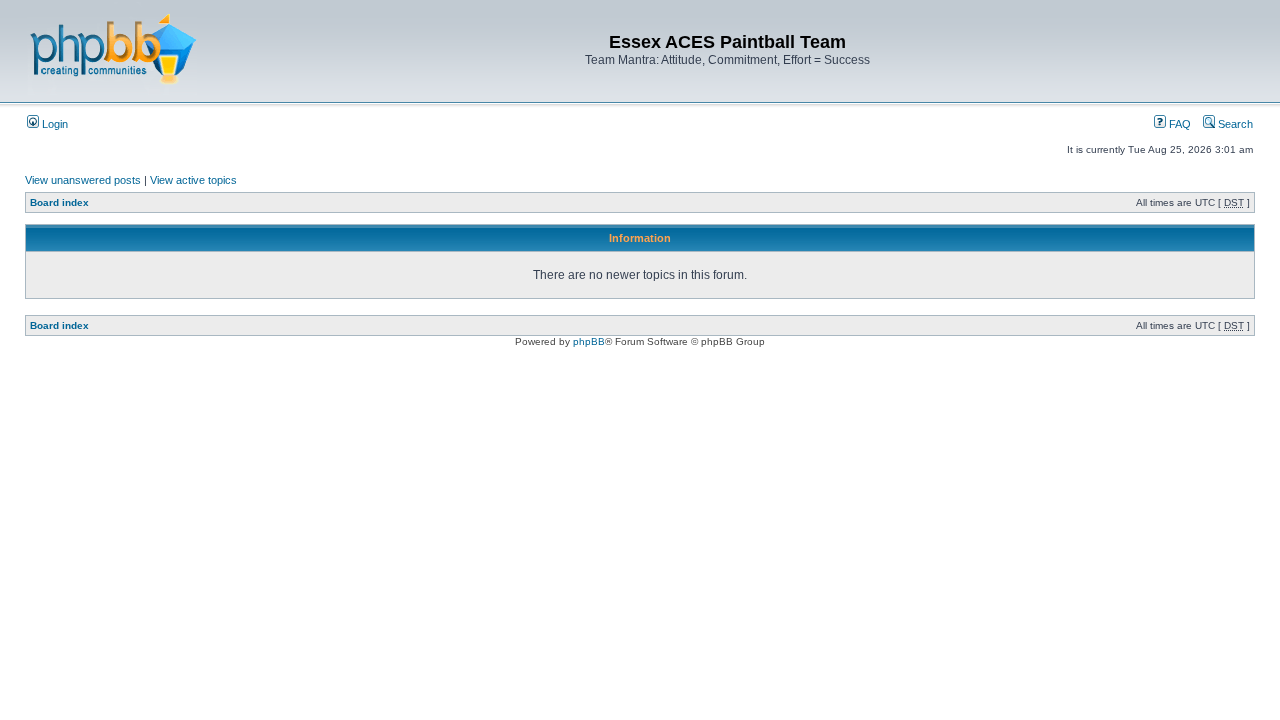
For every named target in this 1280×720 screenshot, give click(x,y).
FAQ (1178, 124)
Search (1234, 124)
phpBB (589, 341)
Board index (59, 202)
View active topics (193, 180)
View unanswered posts (83, 180)
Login (53, 124)
